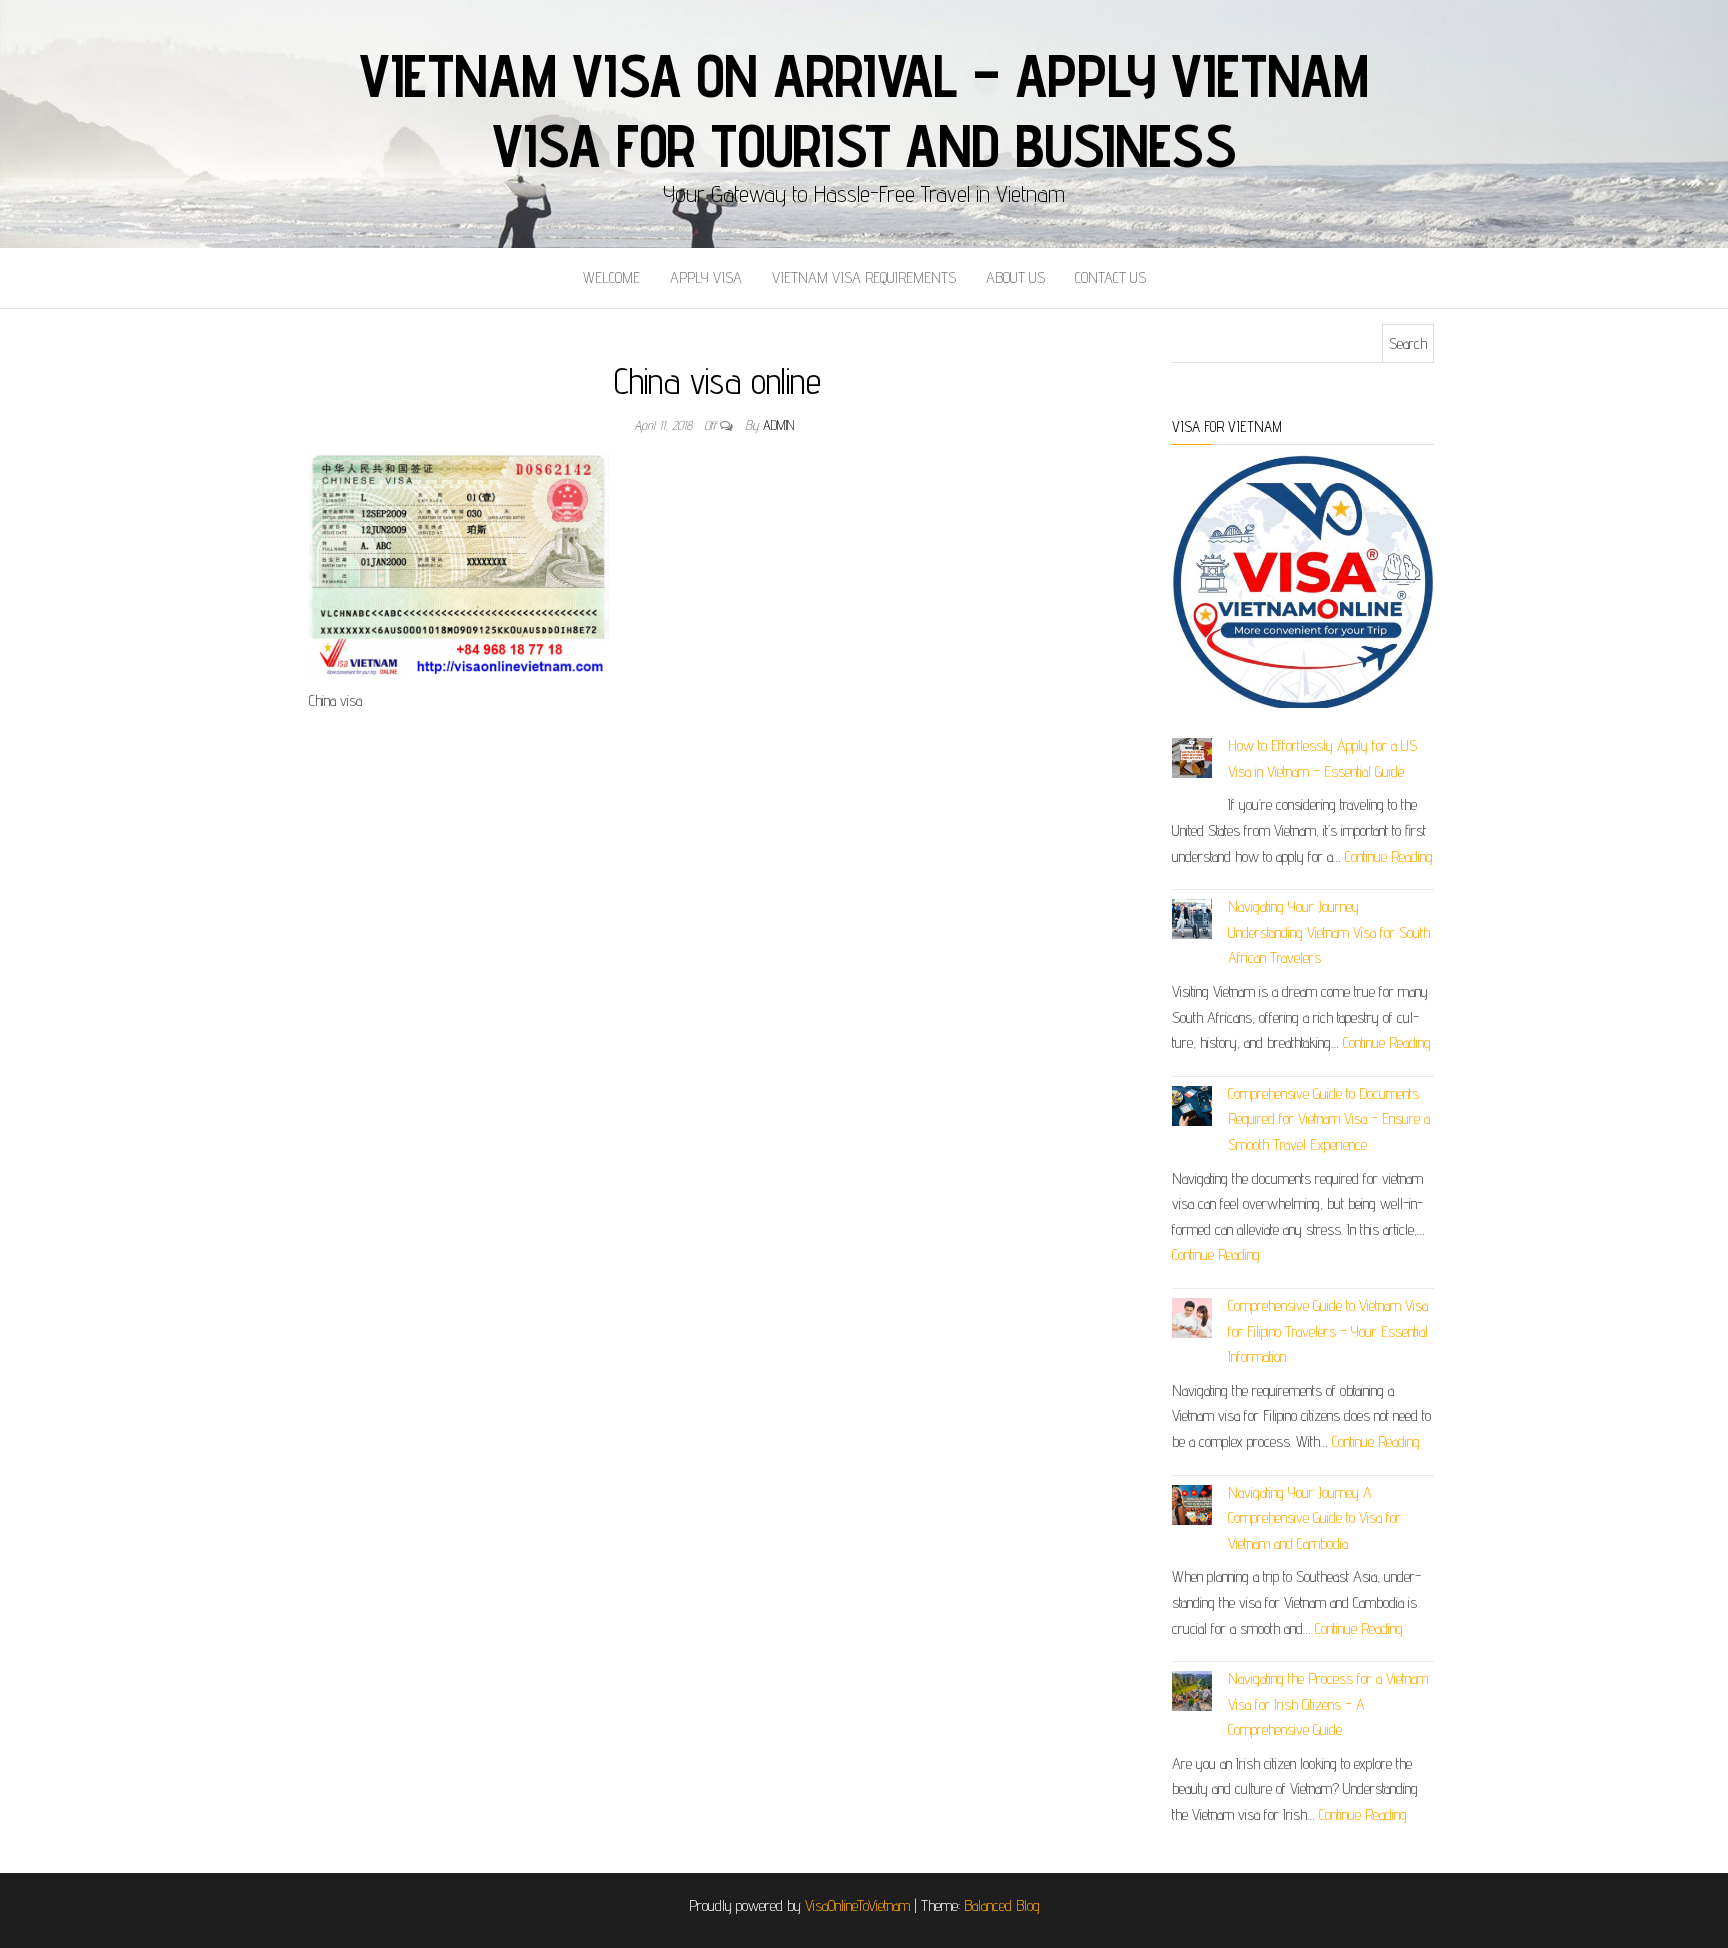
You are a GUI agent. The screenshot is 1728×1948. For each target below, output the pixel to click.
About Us (1015, 277)
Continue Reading (1389, 856)
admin (778, 425)
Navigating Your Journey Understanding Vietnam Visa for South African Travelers (1329, 932)
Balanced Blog (1002, 1905)
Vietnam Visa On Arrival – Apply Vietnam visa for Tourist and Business (864, 110)
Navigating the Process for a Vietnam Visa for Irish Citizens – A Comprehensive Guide (1328, 1704)
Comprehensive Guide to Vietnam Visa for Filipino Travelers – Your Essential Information (1328, 1331)
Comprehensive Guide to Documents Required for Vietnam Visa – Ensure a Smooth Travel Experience (1329, 1119)
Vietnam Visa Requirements (864, 277)
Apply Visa (706, 277)
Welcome (611, 277)
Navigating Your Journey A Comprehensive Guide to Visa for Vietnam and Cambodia (1314, 1518)
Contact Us (1110, 277)
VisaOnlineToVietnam (857, 1905)
